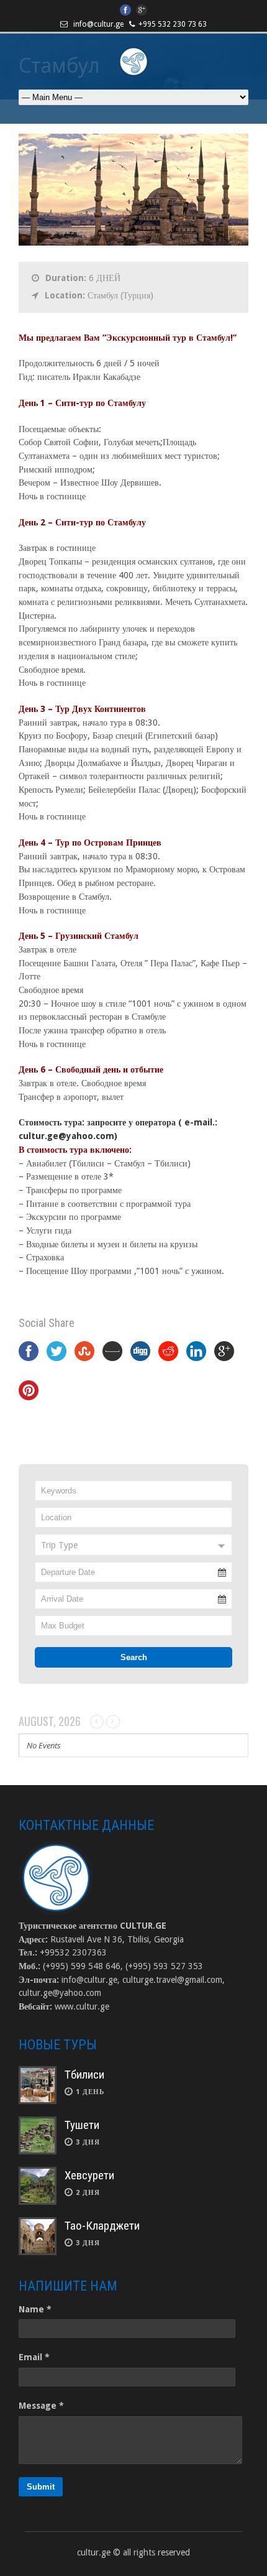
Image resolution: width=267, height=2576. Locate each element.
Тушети (82, 2125)
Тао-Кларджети (102, 2226)
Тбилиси (84, 2075)
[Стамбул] (133, 242)
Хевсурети (89, 2175)
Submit (41, 2487)
